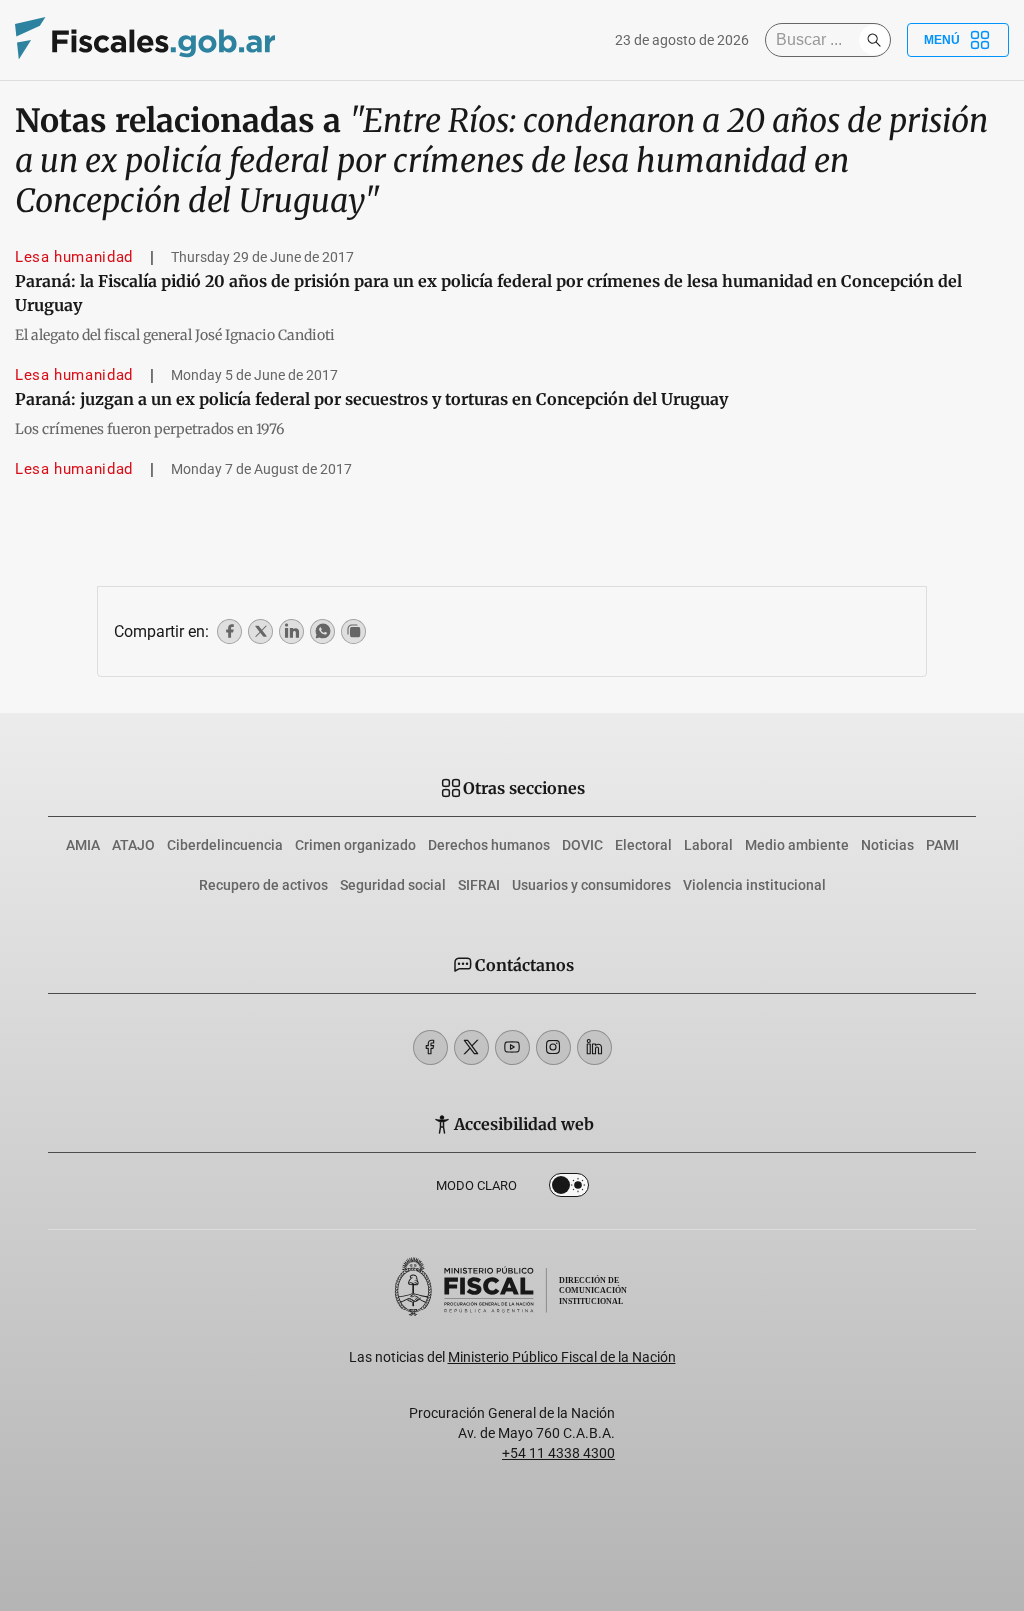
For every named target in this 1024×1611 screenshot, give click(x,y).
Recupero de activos (263, 885)
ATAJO (133, 845)
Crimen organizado (355, 845)
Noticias (887, 845)
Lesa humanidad (74, 257)
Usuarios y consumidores (591, 885)
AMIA (83, 845)
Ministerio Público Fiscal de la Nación (562, 1357)
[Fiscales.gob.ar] (145, 40)
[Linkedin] (594, 1047)
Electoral (643, 845)
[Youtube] (512, 1047)
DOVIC (582, 845)
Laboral (708, 845)
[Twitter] (471, 1047)
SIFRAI (479, 885)
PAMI (942, 845)
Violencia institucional (754, 885)
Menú (942, 40)
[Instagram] (553, 1047)
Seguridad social (393, 885)
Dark (569, 1189)
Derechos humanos (489, 845)
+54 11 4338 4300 (558, 1453)
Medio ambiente (797, 845)
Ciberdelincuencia (225, 845)
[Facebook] (430, 1047)
